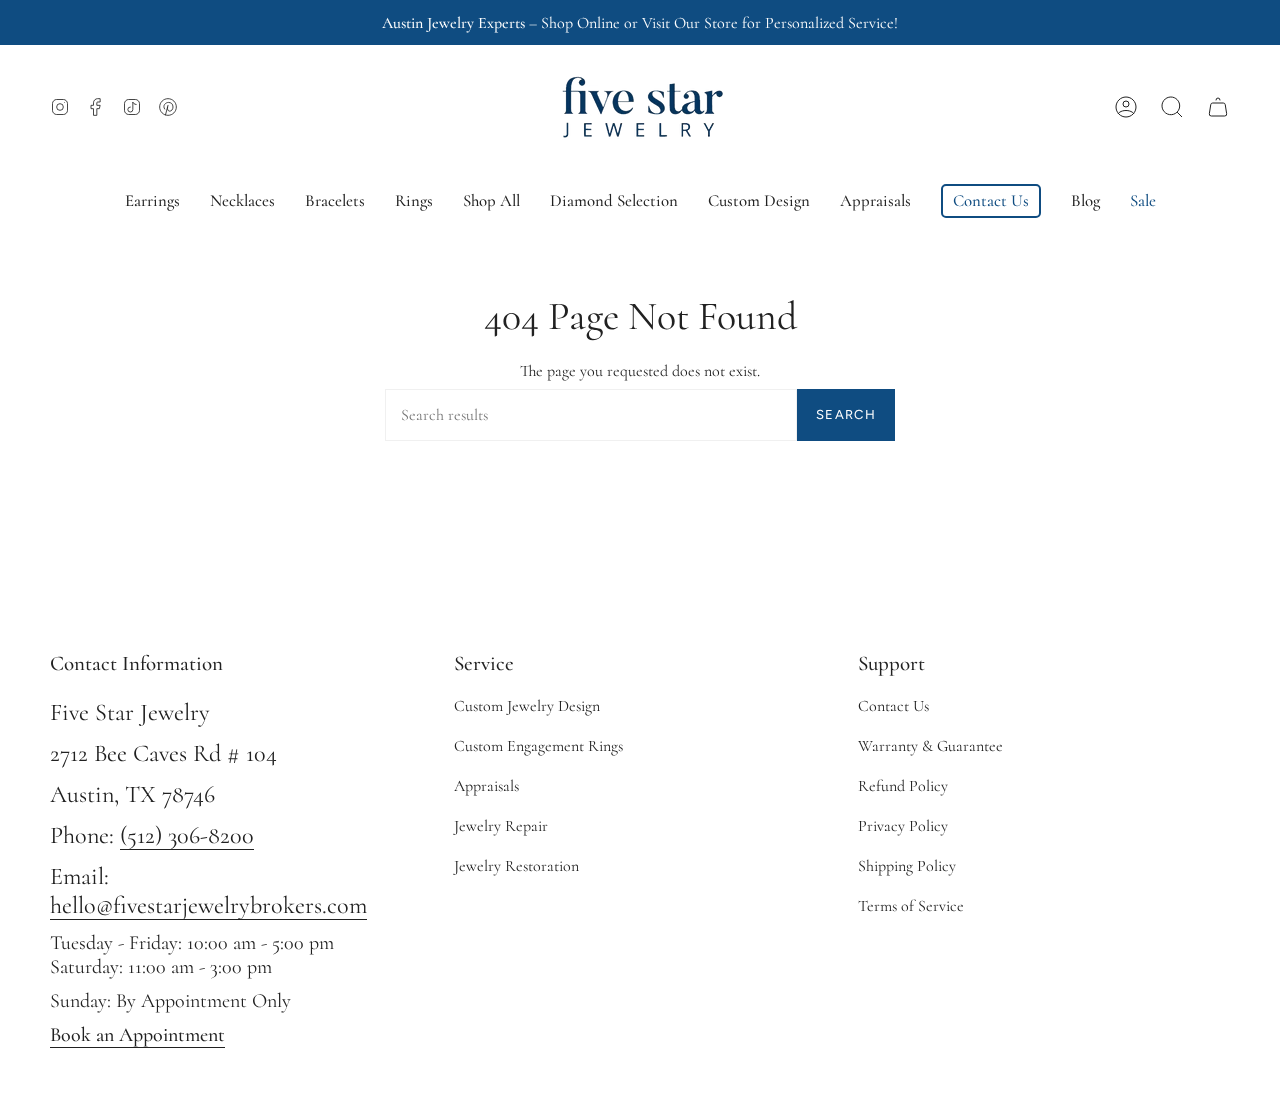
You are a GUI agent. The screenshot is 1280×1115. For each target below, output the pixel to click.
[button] (1172, 107)
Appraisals (486, 786)
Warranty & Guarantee (930, 746)
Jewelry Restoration (516, 866)
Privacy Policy (903, 826)
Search (846, 414)
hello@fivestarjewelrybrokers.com (208, 905)
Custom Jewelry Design (527, 706)
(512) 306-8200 (187, 835)
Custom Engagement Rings (538, 746)
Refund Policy (903, 786)
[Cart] (1218, 107)
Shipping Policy (907, 866)
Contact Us (893, 706)
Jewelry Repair (501, 826)
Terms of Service (911, 906)
